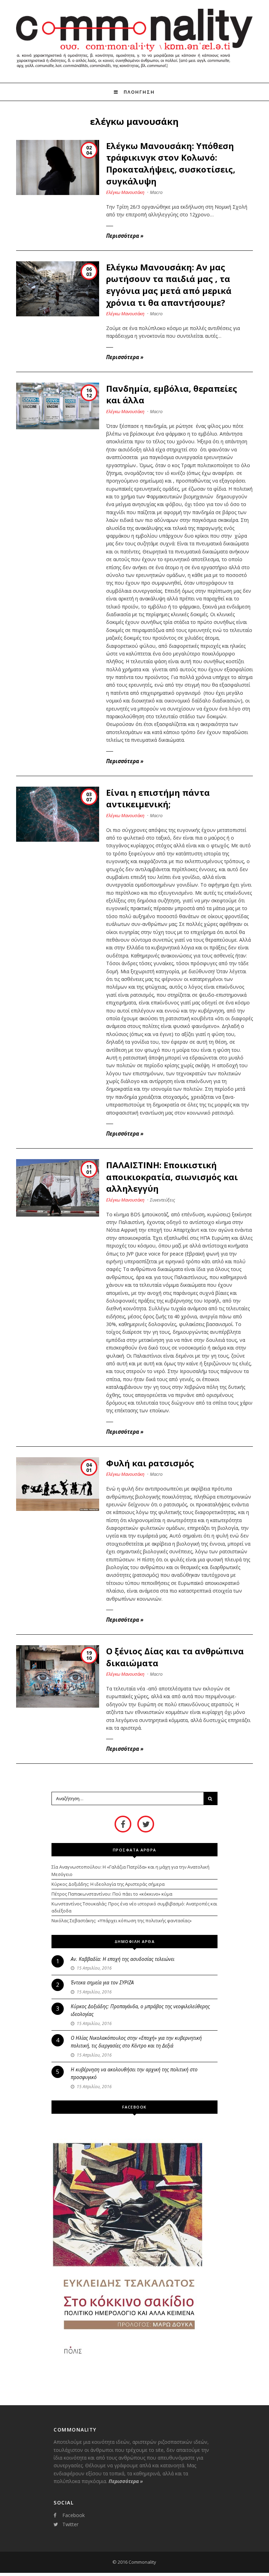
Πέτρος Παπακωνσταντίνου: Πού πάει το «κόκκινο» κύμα (112, 1894)
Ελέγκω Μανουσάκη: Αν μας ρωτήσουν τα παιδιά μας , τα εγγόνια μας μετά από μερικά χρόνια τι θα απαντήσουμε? (169, 285)
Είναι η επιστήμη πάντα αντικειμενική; (158, 798)
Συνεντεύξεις (163, 1200)
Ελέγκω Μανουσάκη (125, 192)
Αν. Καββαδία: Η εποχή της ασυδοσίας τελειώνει (123, 1959)
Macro (156, 192)
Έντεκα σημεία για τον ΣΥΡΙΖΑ (102, 1982)
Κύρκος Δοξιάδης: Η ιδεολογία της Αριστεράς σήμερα (108, 1884)
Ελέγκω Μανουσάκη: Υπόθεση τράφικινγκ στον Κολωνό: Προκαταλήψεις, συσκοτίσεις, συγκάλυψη (171, 163)
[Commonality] (134, 70)
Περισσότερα (125, 236)
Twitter (70, 2524)
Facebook (74, 2515)
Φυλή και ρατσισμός (150, 1463)
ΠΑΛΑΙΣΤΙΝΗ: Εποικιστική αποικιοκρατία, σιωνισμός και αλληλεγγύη (172, 1177)
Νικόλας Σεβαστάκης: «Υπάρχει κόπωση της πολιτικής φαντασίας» (122, 1921)
